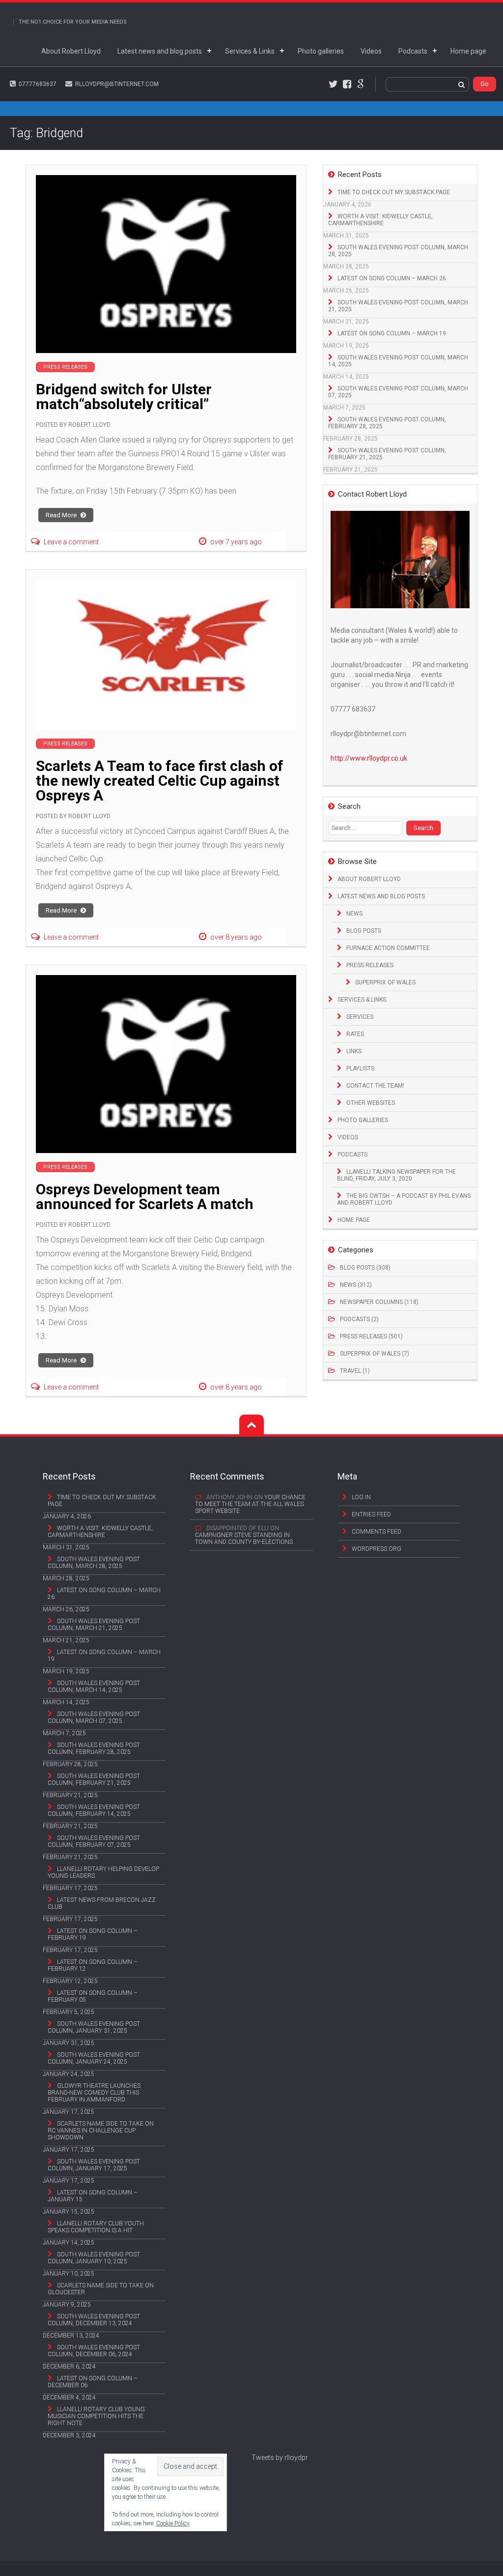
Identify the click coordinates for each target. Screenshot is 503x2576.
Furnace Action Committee (388, 948)
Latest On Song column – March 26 (392, 278)
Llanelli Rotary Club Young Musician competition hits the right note (96, 2416)
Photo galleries (321, 51)
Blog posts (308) (365, 1268)
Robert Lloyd (89, 425)
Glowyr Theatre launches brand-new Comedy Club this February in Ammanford (94, 2093)
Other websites (371, 1103)
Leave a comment (71, 542)
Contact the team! (375, 1086)
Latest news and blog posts (160, 51)
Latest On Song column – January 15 (93, 2196)
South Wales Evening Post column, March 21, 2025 (398, 306)
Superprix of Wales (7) (375, 1354)
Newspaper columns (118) (379, 1302)
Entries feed (371, 1514)
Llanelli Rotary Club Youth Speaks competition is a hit (96, 2227)
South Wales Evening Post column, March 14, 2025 (398, 361)
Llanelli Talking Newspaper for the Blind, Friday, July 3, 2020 (396, 1175)
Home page (468, 51)
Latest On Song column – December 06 (93, 2382)
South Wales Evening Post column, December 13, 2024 (94, 2320)
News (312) (356, 1285)
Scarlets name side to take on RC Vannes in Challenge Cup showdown (101, 2131)
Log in (361, 1497)
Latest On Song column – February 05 (93, 1996)
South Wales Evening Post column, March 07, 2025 (398, 392)
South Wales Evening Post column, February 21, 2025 (387, 454)
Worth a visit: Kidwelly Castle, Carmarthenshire (380, 220)
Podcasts (413, 51)
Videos (371, 51)
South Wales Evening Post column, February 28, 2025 (387, 423)
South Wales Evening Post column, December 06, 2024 (94, 2351)
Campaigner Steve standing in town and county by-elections (244, 1539)
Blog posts (364, 931)
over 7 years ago (236, 542)
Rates (355, 1034)
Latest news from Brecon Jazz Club (102, 1903)
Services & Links (250, 51)
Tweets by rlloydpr (280, 2458)
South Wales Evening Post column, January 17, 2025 (94, 2165)
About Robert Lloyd (71, 51)
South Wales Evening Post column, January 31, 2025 (94, 2027)
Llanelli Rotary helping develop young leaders (103, 1872)
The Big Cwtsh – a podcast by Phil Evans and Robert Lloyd (404, 1199)
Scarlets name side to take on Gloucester (101, 2289)
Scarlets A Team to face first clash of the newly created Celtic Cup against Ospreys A (160, 781)
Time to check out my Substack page (394, 192)
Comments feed (377, 1532)
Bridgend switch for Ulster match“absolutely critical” (124, 397)
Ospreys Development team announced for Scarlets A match (145, 1197)
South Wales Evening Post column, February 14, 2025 (94, 1810)
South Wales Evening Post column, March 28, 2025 (398, 251)
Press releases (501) (371, 1336)
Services (360, 1017)
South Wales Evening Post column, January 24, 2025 (94, 2058)
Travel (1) (355, 1371)
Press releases (370, 965)
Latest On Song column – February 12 (93, 1965)
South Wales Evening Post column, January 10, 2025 (94, 2258)
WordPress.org (377, 1549)
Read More (62, 515)
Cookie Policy (173, 2523)
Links (354, 1051)
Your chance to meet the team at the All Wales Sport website (250, 1504)
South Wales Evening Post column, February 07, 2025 (94, 1841)
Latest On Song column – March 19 (392, 333)
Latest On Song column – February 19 (93, 1934)
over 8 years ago (236, 937)
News (354, 914)
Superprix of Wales (385, 982)
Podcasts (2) (359, 1319)
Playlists (360, 1068)
